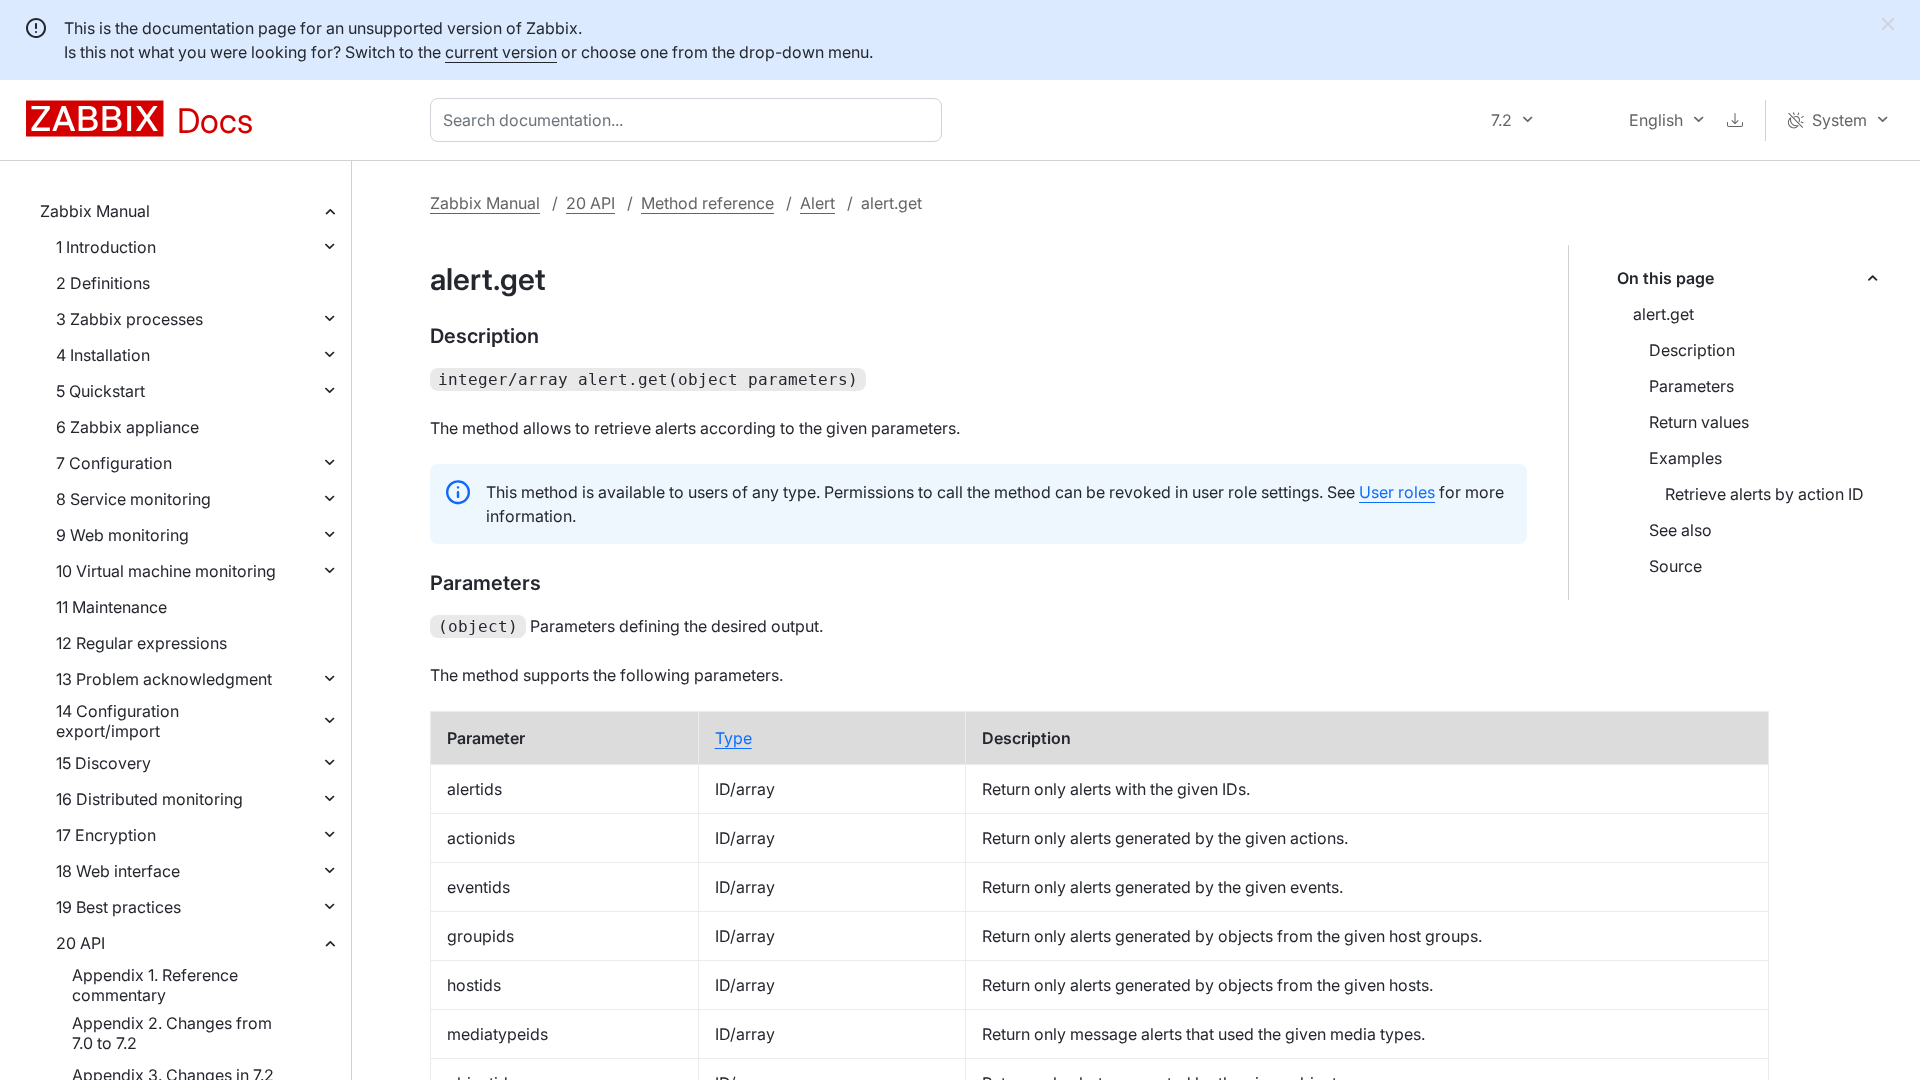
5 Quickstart (100, 391)
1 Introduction (106, 247)
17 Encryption (106, 835)
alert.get (1663, 314)
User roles (1397, 492)
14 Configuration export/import (117, 721)
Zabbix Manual (95, 211)
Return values (1699, 422)
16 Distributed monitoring (149, 799)
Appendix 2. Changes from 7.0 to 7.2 (172, 1033)
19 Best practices (118, 907)
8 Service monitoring (133, 499)
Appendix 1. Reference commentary (155, 985)
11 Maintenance (111, 607)
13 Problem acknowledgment (164, 679)
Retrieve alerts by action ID (1764, 494)
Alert (817, 203)
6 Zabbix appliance (127, 427)
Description (1692, 350)
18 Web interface (118, 871)
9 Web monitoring (122, 535)
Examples (1685, 458)
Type (733, 738)
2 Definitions (103, 283)
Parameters (1691, 386)
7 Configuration (114, 463)
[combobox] (690, 120)
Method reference (707, 203)
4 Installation (103, 355)
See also (1680, 530)
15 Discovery (103, 763)
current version (501, 52)
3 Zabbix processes (129, 319)
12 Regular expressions (141, 643)
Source (1675, 566)
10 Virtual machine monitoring (166, 571)
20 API (80, 943)
